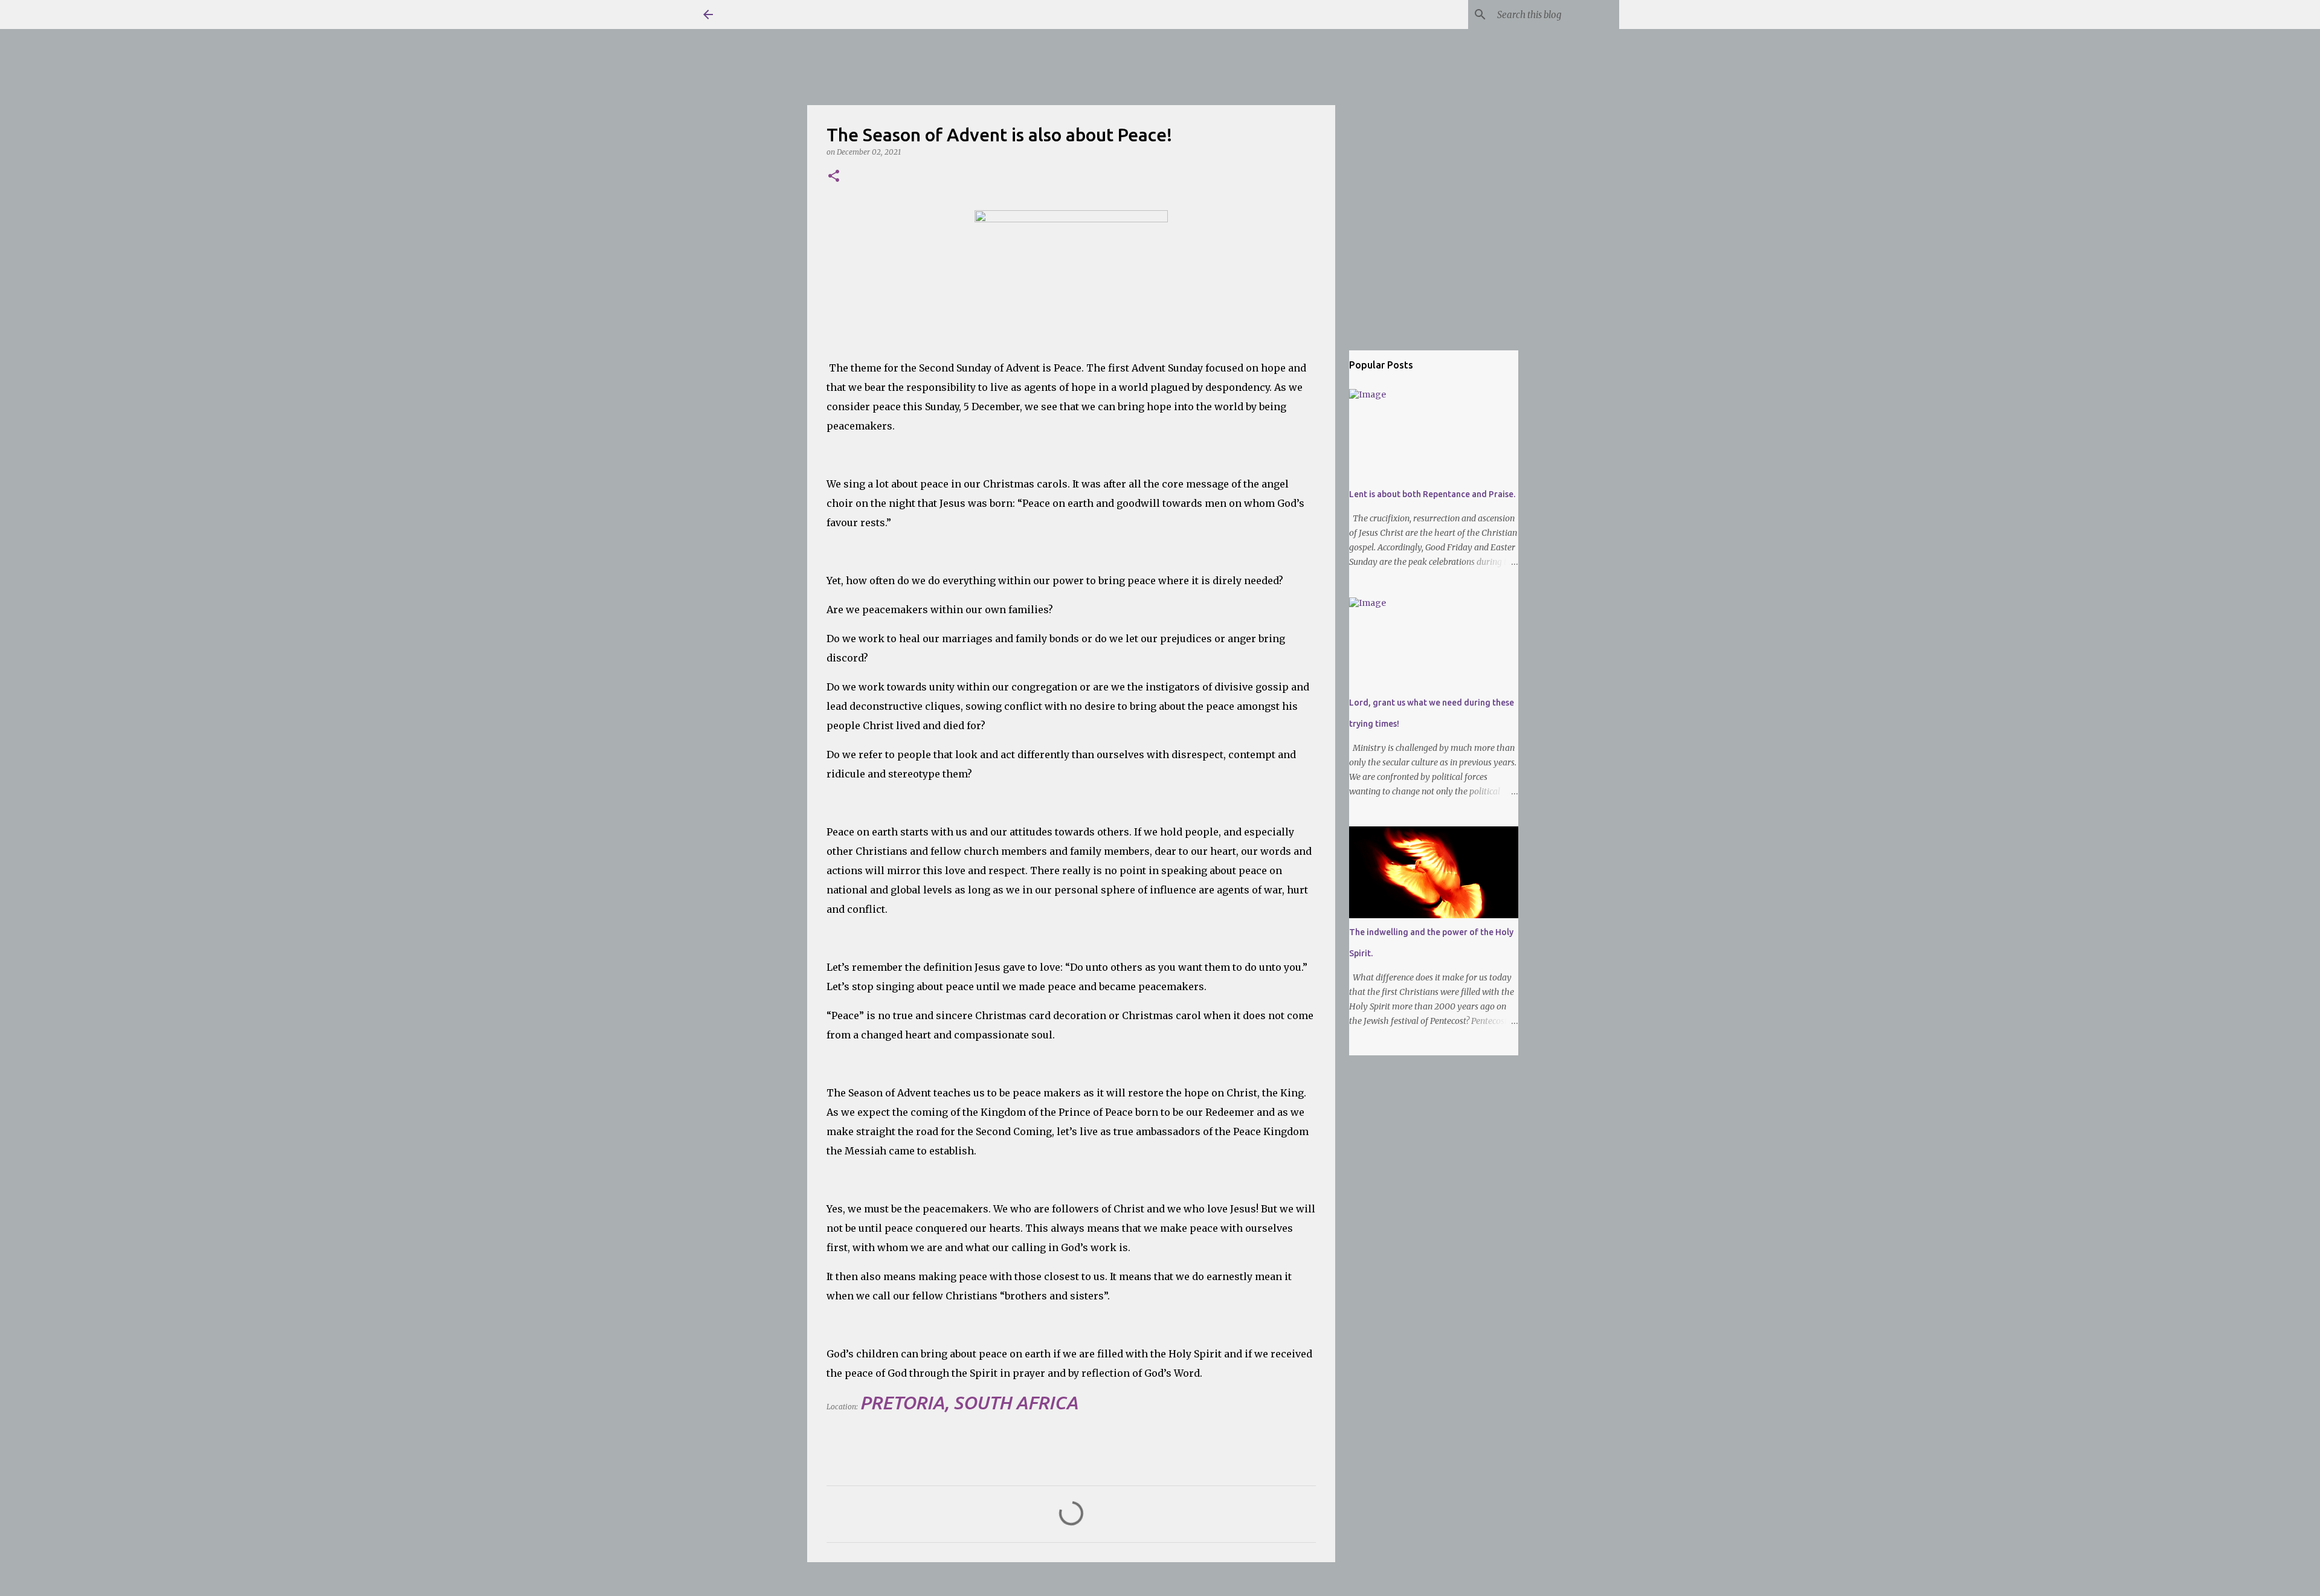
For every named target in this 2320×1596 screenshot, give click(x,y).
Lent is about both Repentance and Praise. (1432, 494)
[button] (834, 177)
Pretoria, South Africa (969, 1403)
